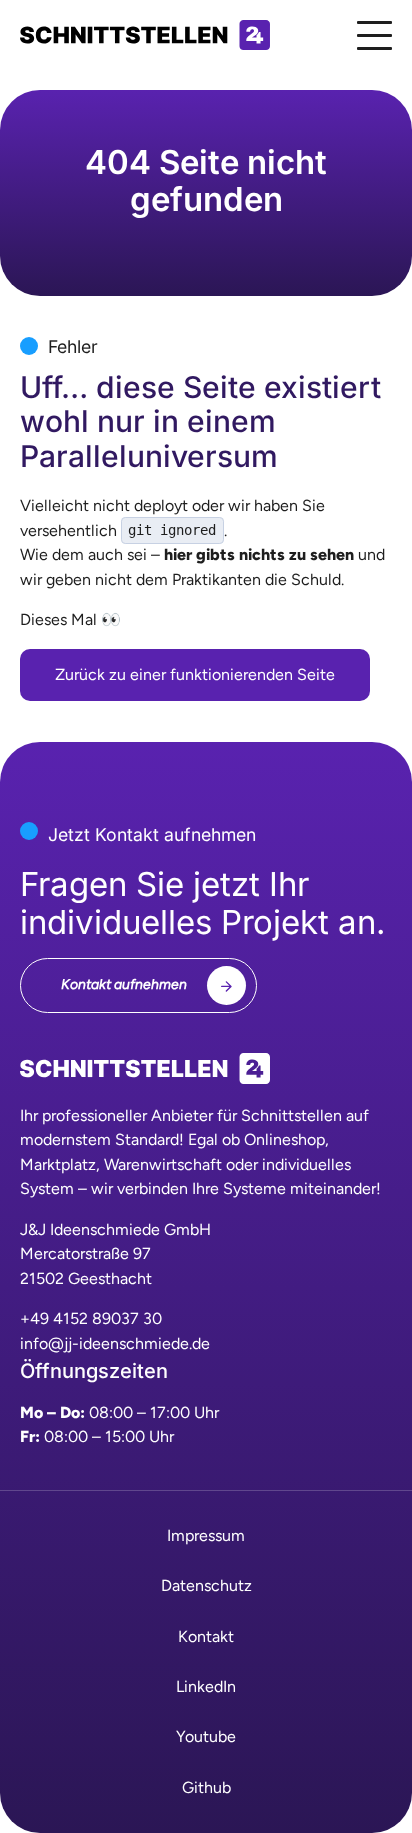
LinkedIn (206, 1686)
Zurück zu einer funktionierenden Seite (195, 674)
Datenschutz (206, 1585)
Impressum (206, 1535)
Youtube (206, 1736)
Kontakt (206, 1636)
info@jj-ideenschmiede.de (115, 1343)
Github (206, 1787)
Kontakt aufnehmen (124, 984)
